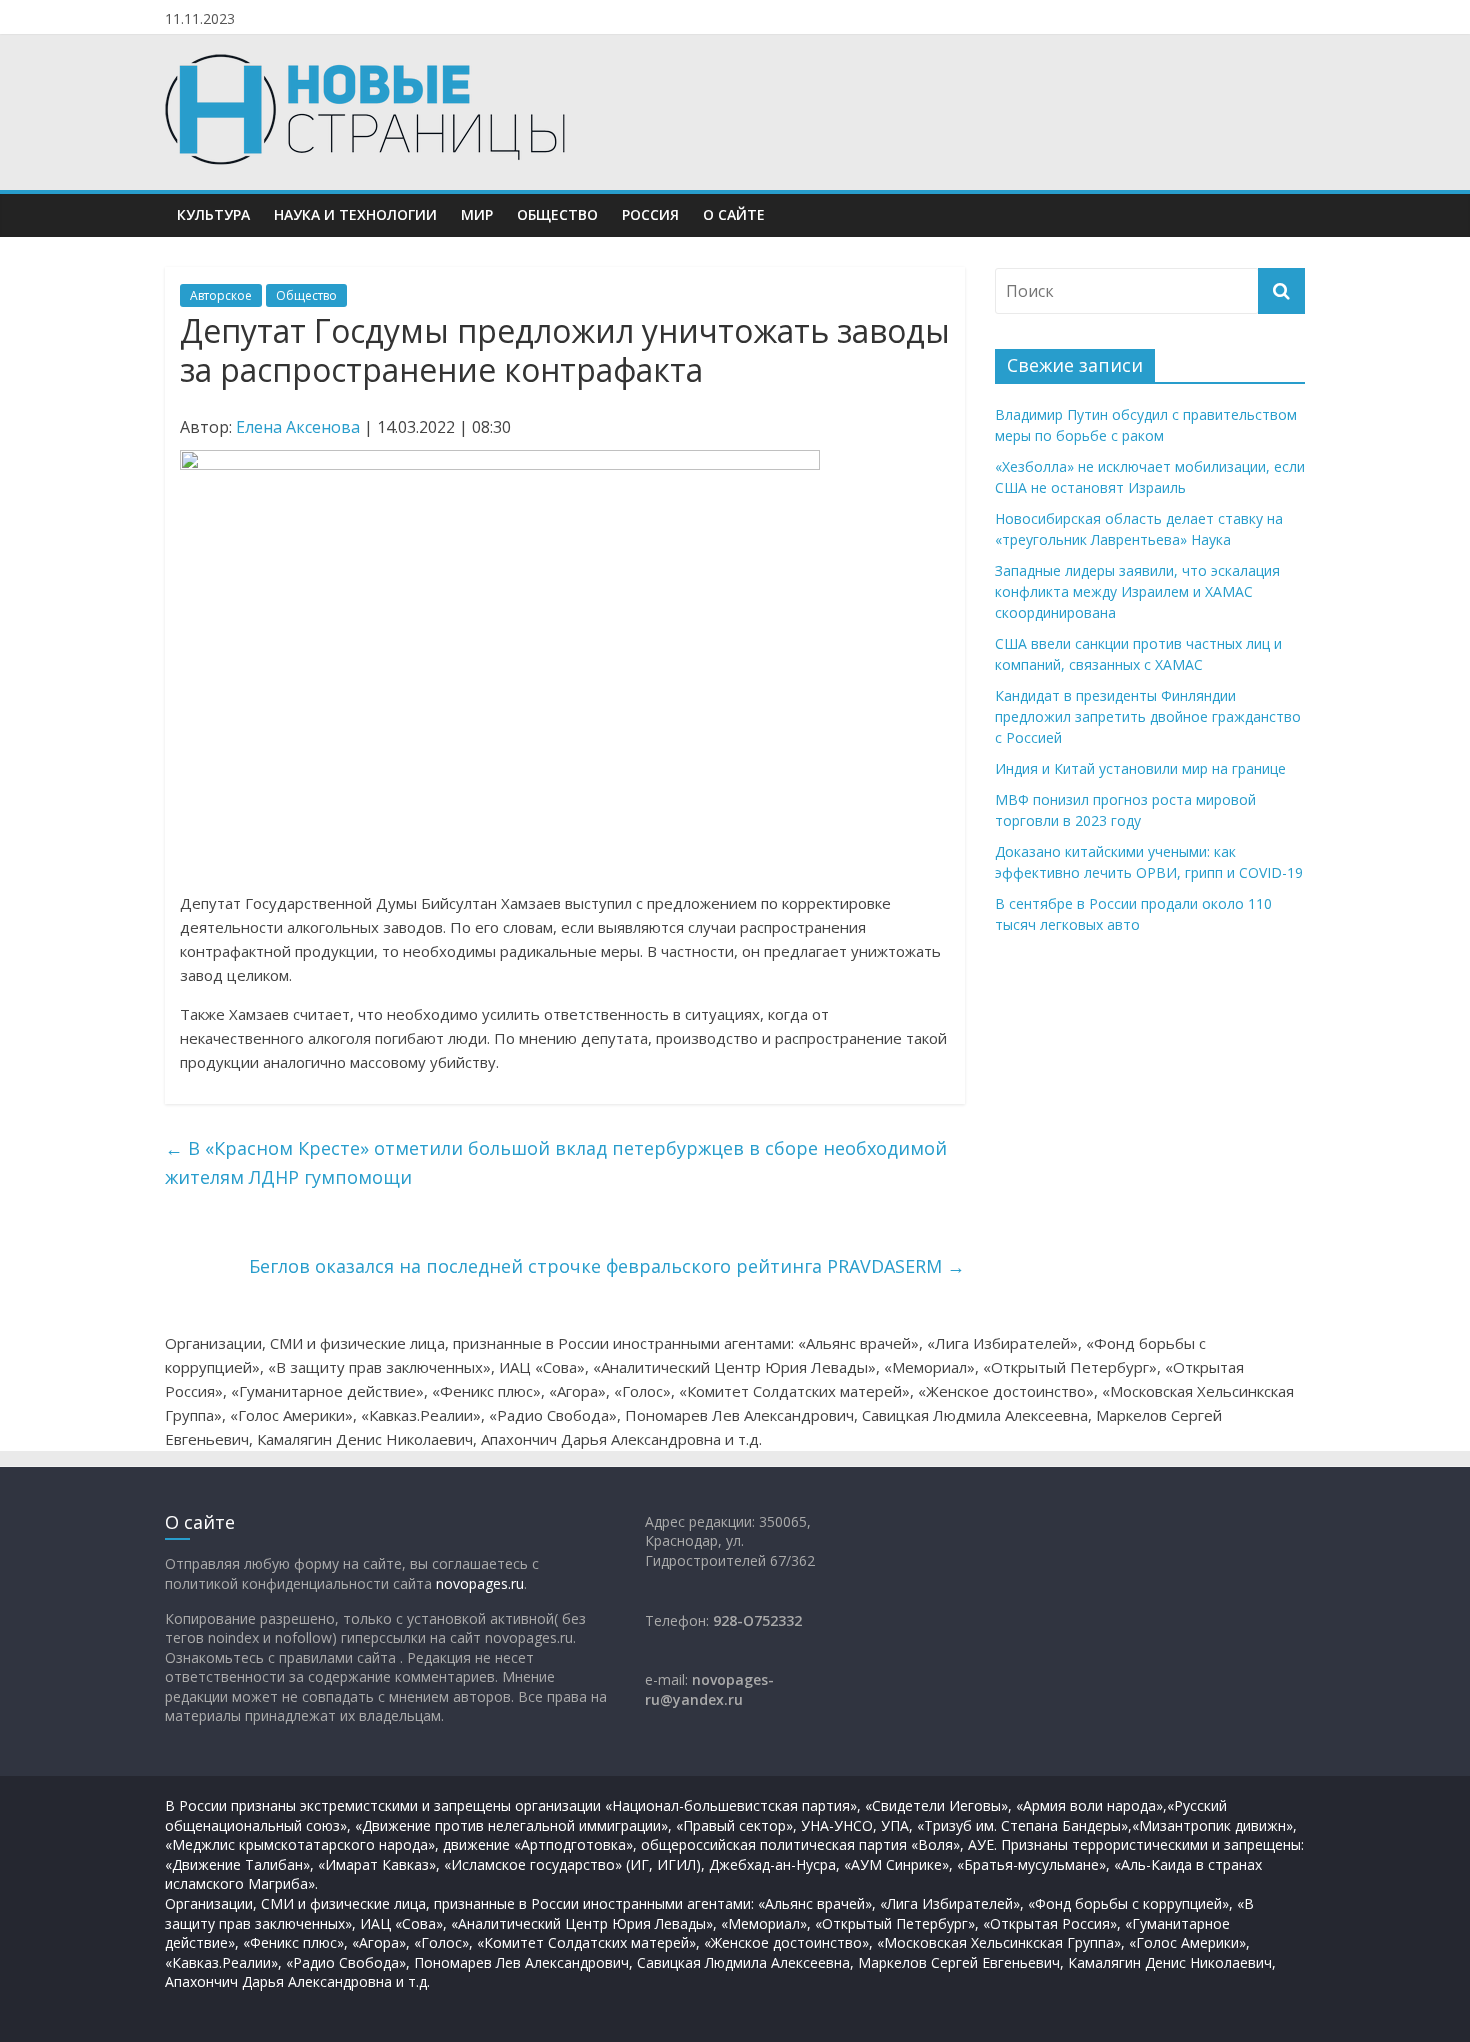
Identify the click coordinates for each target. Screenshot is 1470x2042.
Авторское (221, 295)
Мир (477, 214)
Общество (557, 214)
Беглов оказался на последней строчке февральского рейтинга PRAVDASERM (607, 1266)
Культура (213, 214)
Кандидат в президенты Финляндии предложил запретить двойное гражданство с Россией (1148, 716)
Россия (650, 214)
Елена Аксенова (298, 427)
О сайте (734, 214)
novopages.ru (480, 1583)
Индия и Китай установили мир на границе (1140, 768)
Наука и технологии (355, 214)
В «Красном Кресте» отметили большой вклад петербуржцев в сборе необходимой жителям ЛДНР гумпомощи (556, 1162)
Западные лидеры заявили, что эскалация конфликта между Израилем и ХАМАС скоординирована (1137, 591)
